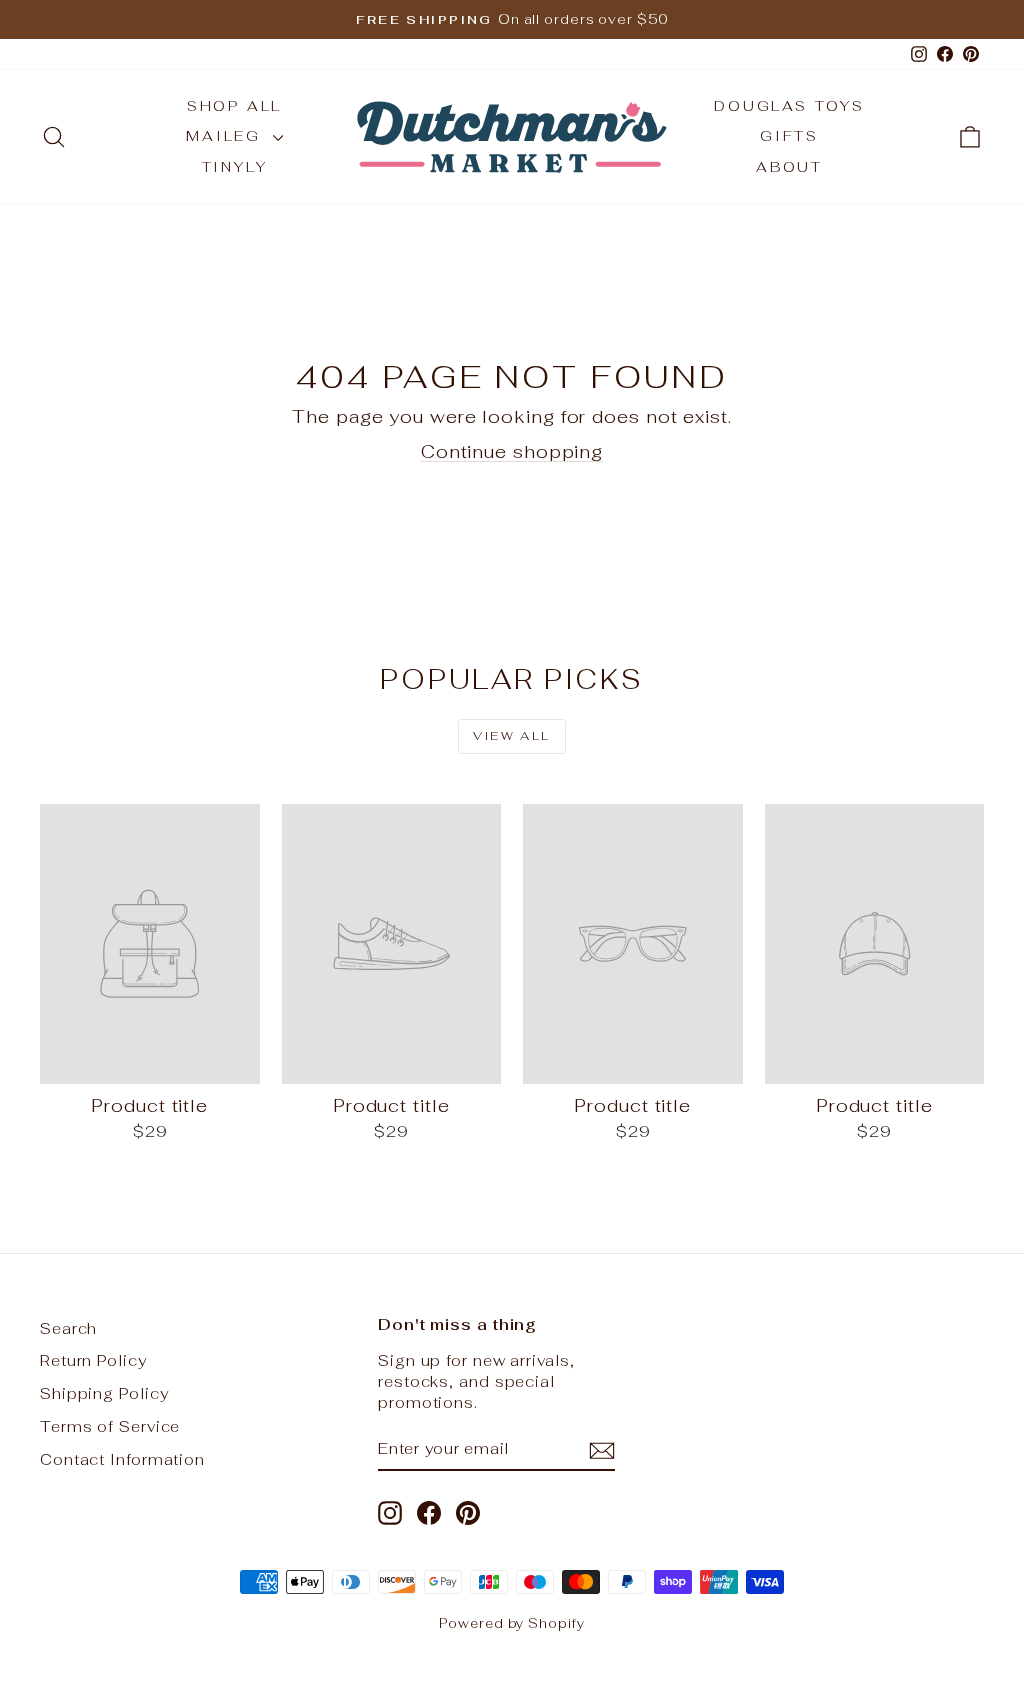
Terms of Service (110, 1426)
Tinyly (235, 167)
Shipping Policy (104, 1393)
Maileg (227, 136)
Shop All (234, 106)
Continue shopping (512, 451)
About (789, 167)
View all (511, 736)
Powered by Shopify (511, 1623)
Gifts (789, 136)
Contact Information (122, 1459)
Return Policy (93, 1360)
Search (68, 1328)
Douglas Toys (789, 106)
